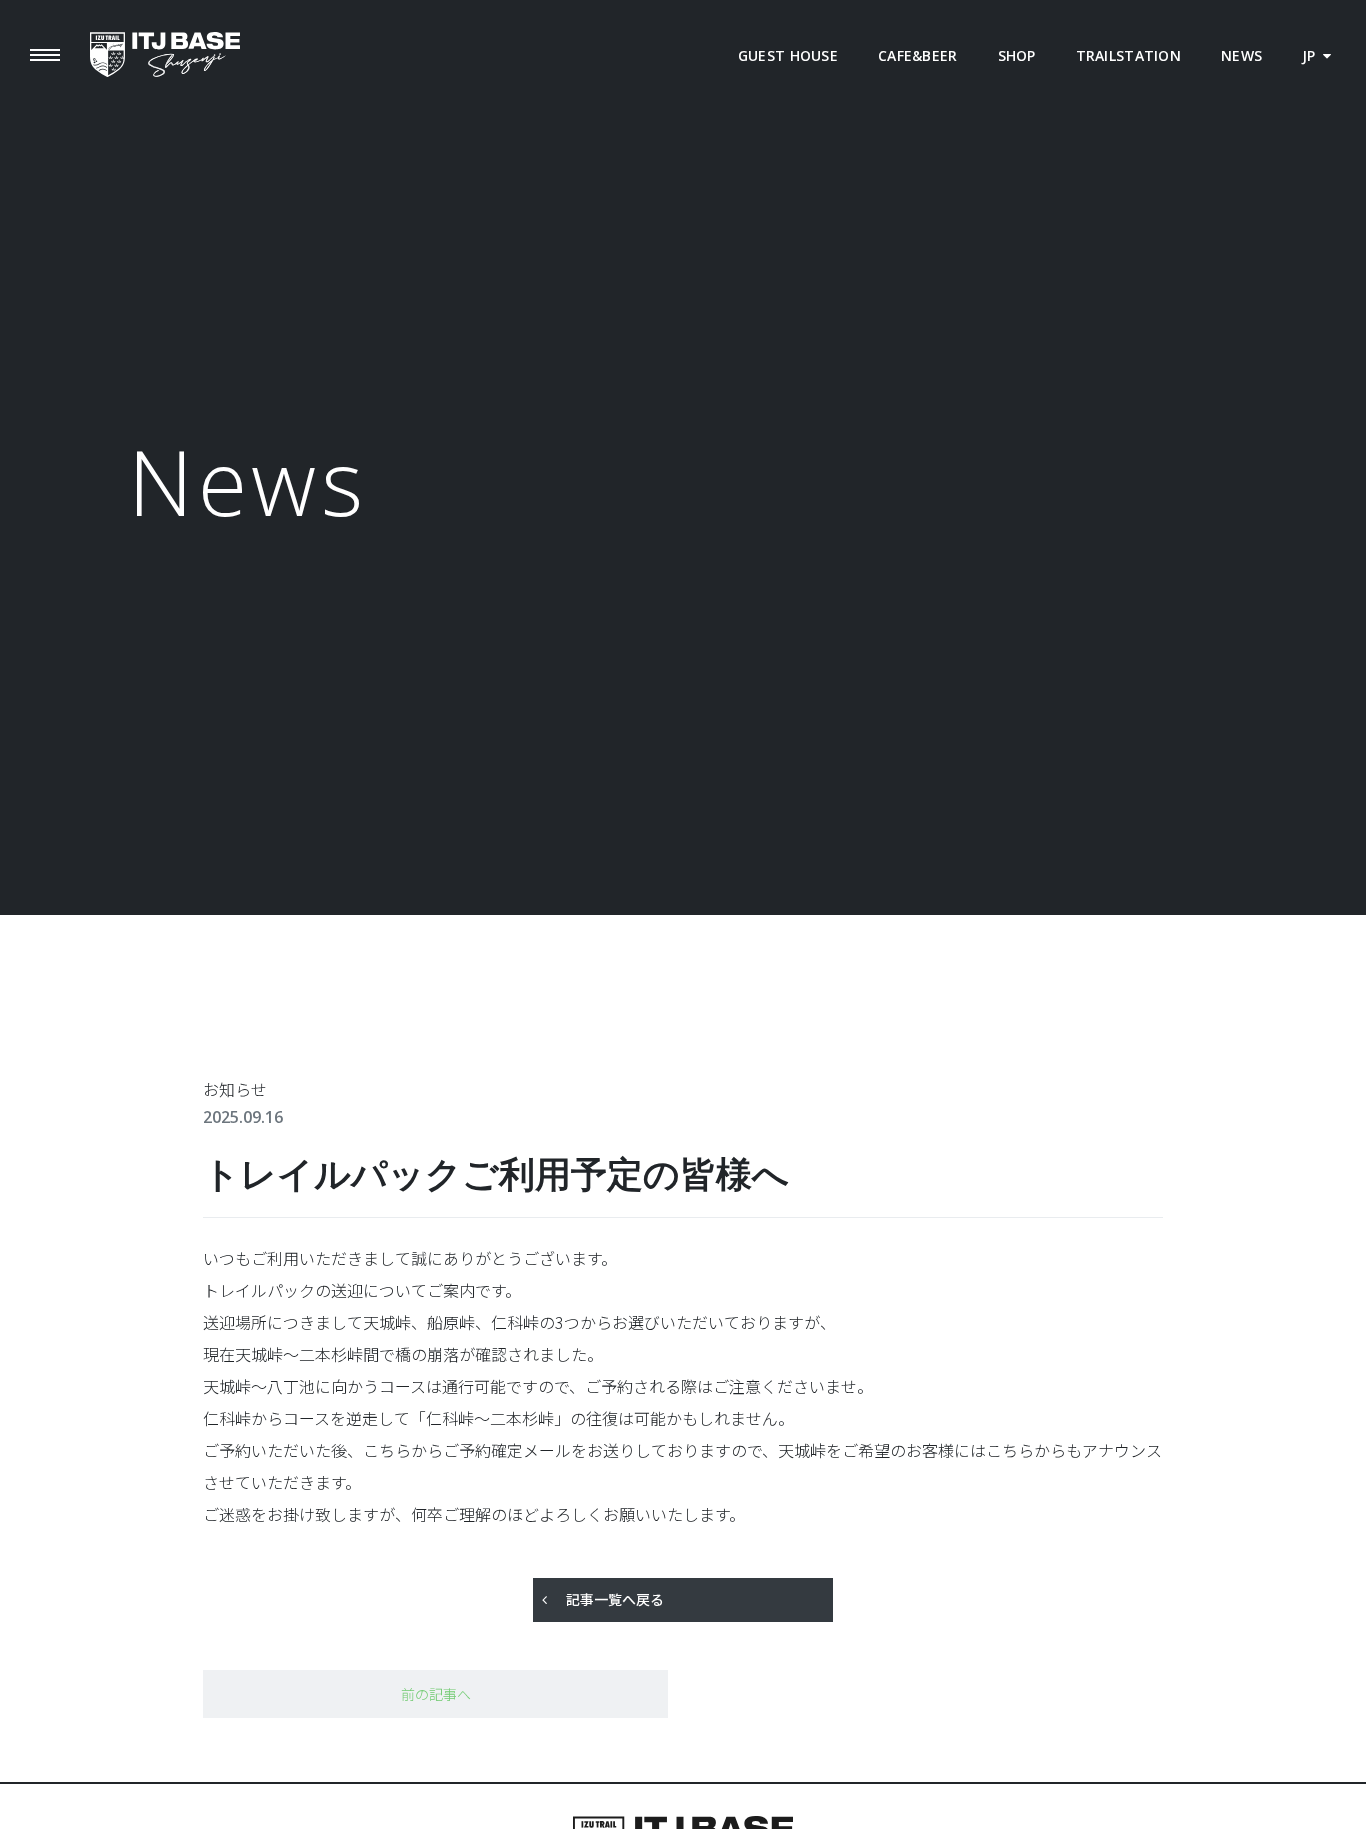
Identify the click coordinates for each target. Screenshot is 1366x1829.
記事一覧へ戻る (615, 1599)
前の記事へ (436, 1694)
